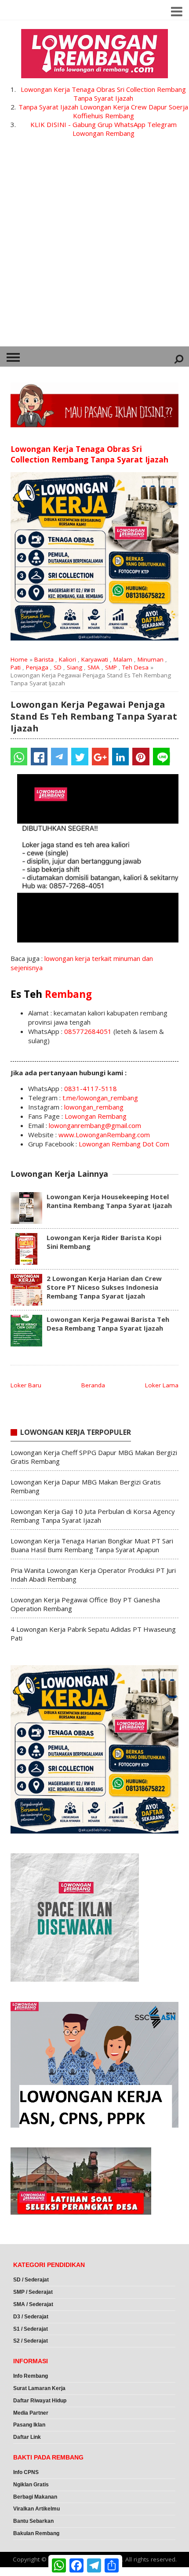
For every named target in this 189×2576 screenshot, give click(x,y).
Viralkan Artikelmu (36, 2509)
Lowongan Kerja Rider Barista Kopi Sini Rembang (104, 1242)
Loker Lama (162, 1385)
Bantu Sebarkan (33, 2521)
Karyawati (95, 659)
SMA (94, 667)
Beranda (93, 1385)
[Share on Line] (161, 757)
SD (58, 667)
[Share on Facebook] (39, 757)
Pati (16, 667)
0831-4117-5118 (91, 1088)
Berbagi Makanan (35, 2497)
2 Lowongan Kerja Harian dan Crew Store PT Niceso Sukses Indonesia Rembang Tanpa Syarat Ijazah (104, 1287)
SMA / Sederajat (33, 2304)
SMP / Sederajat (33, 2292)
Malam (123, 659)
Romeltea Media (25, 2572)
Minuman (151, 659)
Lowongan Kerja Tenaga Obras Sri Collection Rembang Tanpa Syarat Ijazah (103, 94)
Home (19, 659)
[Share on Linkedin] (120, 757)
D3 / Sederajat (31, 2317)
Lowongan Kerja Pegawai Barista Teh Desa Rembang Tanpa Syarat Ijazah (108, 1324)
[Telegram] (59, 757)
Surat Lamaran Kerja (39, 2388)
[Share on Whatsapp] (19, 757)
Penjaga (37, 667)
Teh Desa (135, 667)
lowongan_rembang (94, 1107)
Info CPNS (26, 2472)
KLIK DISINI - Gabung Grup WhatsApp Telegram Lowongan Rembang (104, 129)
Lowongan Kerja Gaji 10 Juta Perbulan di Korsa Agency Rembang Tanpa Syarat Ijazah (93, 1516)
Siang (75, 667)
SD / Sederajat (31, 2280)
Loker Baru (26, 1385)
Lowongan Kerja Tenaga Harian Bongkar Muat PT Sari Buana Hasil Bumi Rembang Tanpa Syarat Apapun (92, 1545)
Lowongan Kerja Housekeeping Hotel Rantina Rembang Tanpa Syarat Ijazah (109, 1201)
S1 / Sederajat (31, 2329)
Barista (44, 659)
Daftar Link (27, 2437)
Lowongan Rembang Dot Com (124, 1144)
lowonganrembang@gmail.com (95, 1125)
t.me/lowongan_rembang (100, 1098)
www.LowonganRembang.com (104, 1135)
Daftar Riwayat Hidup (40, 2401)
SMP (111, 667)
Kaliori (67, 659)
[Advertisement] (94, 247)
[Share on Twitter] (80, 757)
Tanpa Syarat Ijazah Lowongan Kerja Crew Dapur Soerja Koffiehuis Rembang (103, 111)
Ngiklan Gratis (31, 2485)
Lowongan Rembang (96, 1116)
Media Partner (31, 2413)
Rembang (68, 994)
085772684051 (88, 1031)
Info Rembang (31, 2376)
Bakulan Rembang (36, 2533)
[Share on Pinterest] (141, 757)
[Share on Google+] (100, 757)
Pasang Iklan (29, 2425)
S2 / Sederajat (31, 2341)
